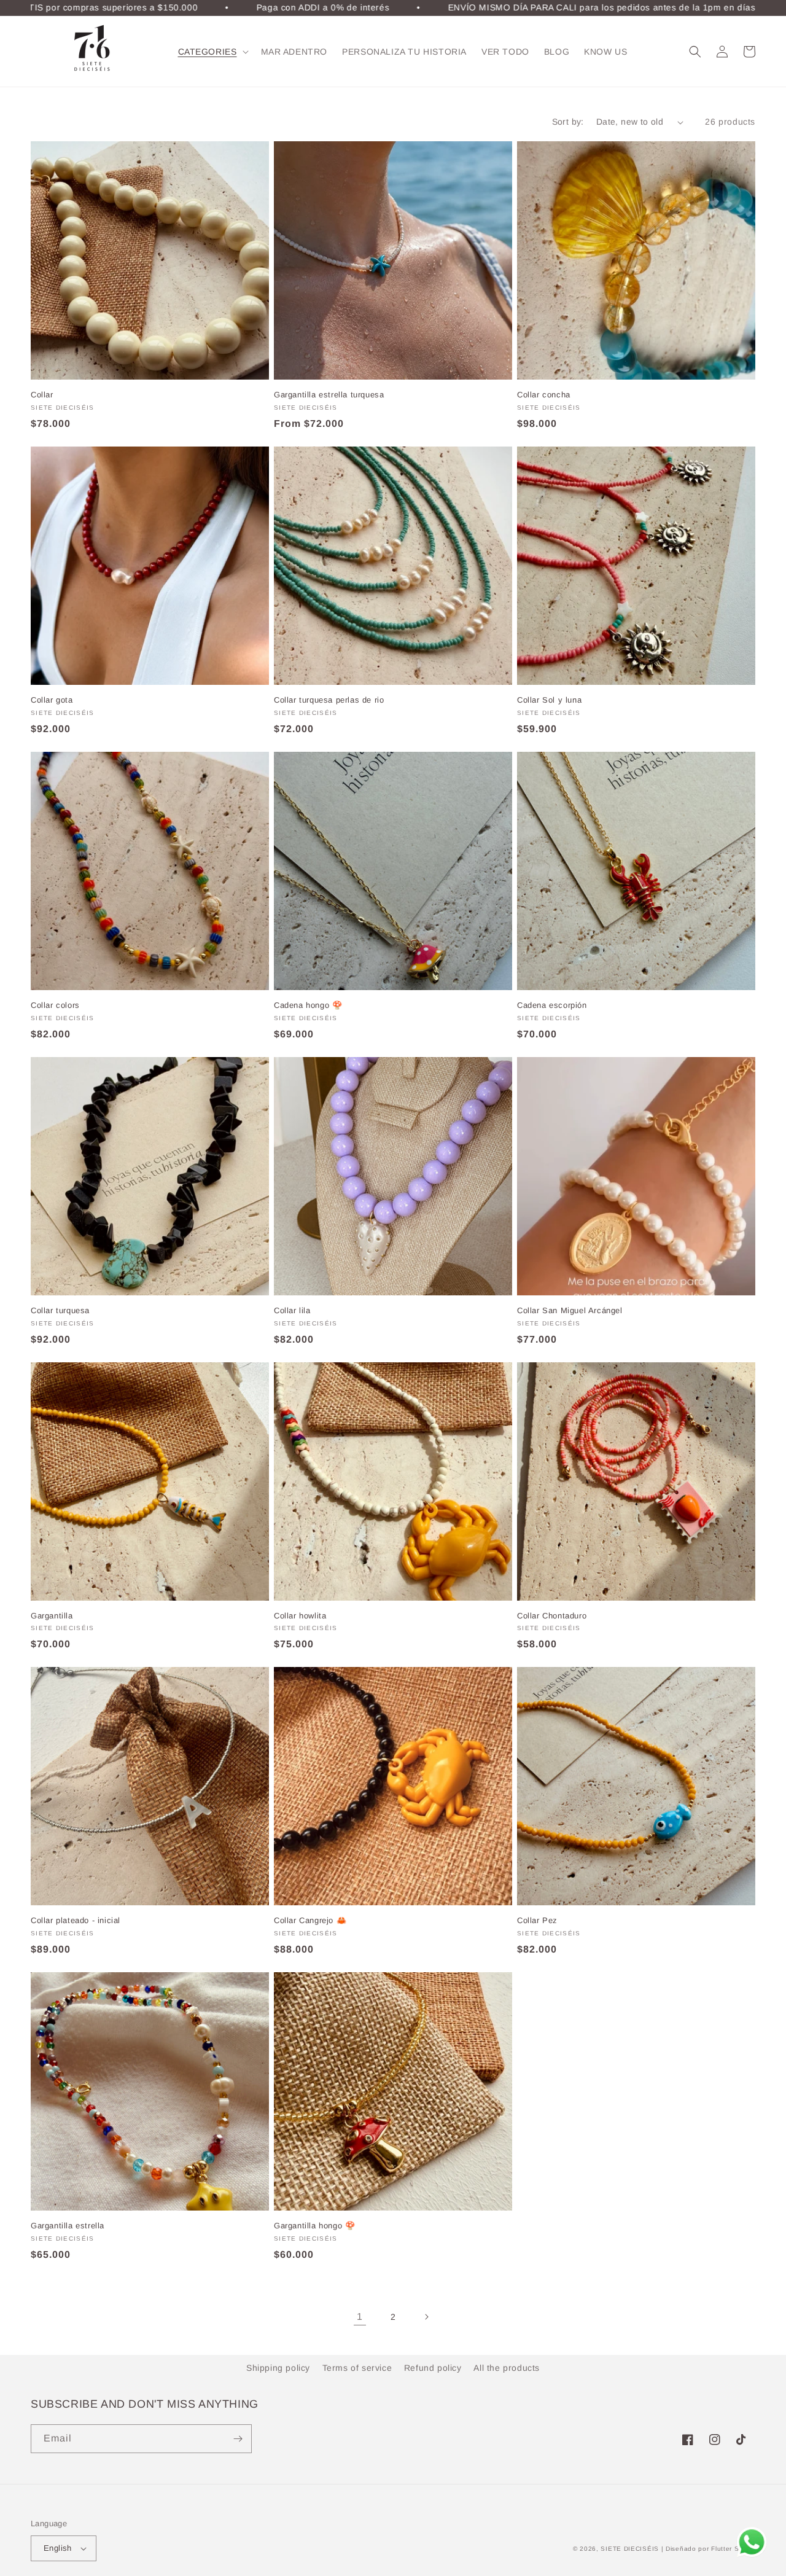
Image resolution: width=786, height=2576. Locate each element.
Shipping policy (278, 2368)
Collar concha (544, 395)
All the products (507, 2368)
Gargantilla (52, 1616)
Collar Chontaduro (552, 1616)
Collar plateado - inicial (76, 1920)
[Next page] (426, 2317)
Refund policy (433, 2368)
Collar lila (292, 1310)
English (58, 2548)
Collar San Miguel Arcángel (570, 1310)
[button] (212, 52)
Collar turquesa (60, 1310)
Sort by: (568, 122)
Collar (42, 395)
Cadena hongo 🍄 (308, 1005)
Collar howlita (300, 1616)
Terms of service (357, 2368)
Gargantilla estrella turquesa (329, 395)
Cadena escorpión (552, 1005)
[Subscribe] (238, 2439)
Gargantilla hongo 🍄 (314, 2226)
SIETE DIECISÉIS (630, 2549)
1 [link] (360, 2316)
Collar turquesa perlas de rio (329, 700)
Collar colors (55, 1005)
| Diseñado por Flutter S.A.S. (708, 2549)
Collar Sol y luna (549, 700)
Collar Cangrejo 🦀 (310, 1920)
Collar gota (52, 700)
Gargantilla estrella (68, 2226)
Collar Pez (537, 1920)
